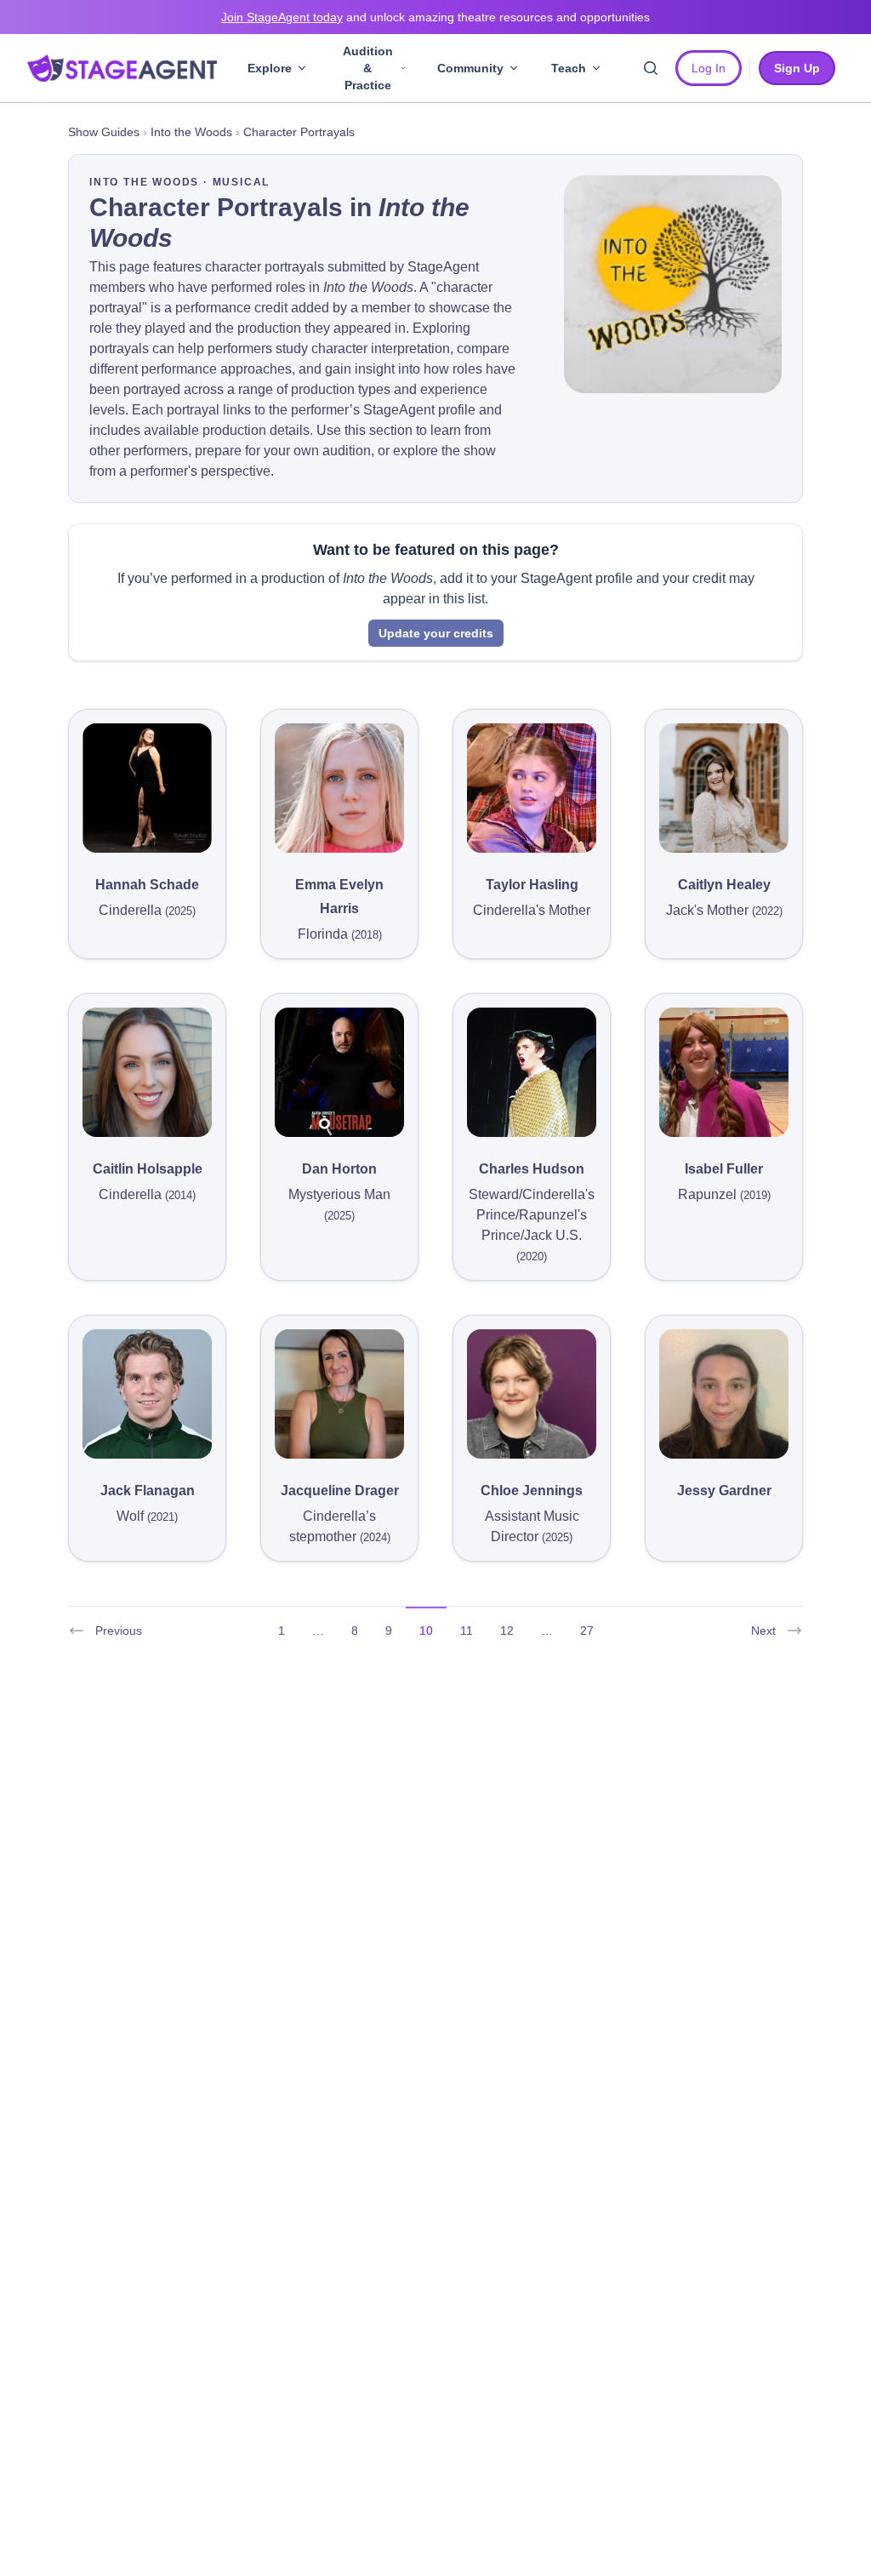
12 (507, 1631)
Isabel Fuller (724, 1169)
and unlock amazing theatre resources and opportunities (435, 17)
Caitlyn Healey (724, 885)
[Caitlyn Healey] (724, 788)
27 (587, 1631)
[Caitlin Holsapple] (147, 1072)
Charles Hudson (532, 1169)
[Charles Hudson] (532, 1072)
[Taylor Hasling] (532, 788)
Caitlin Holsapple (148, 1169)
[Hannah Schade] (147, 788)
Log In (709, 68)
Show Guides (104, 132)
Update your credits (436, 633)
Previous (119, 1631)
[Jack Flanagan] (147, 1394)
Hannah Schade (147, 885)
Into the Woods (191, 132)
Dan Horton (339, 1169)
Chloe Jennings (532, 1491)
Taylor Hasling (532, 885)
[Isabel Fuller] (724, 1072)
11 (467, 1631)
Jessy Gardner (724, 1491)
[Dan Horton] (339, 1072)
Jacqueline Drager (340, 1491)
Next (763, 1631)
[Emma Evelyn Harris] (339, 788)
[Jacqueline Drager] (339, 1394)
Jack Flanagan (148, 1491)
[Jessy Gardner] (724, 1394)
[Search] (651, 68)
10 (426, 1631)
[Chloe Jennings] (532, 1394)
